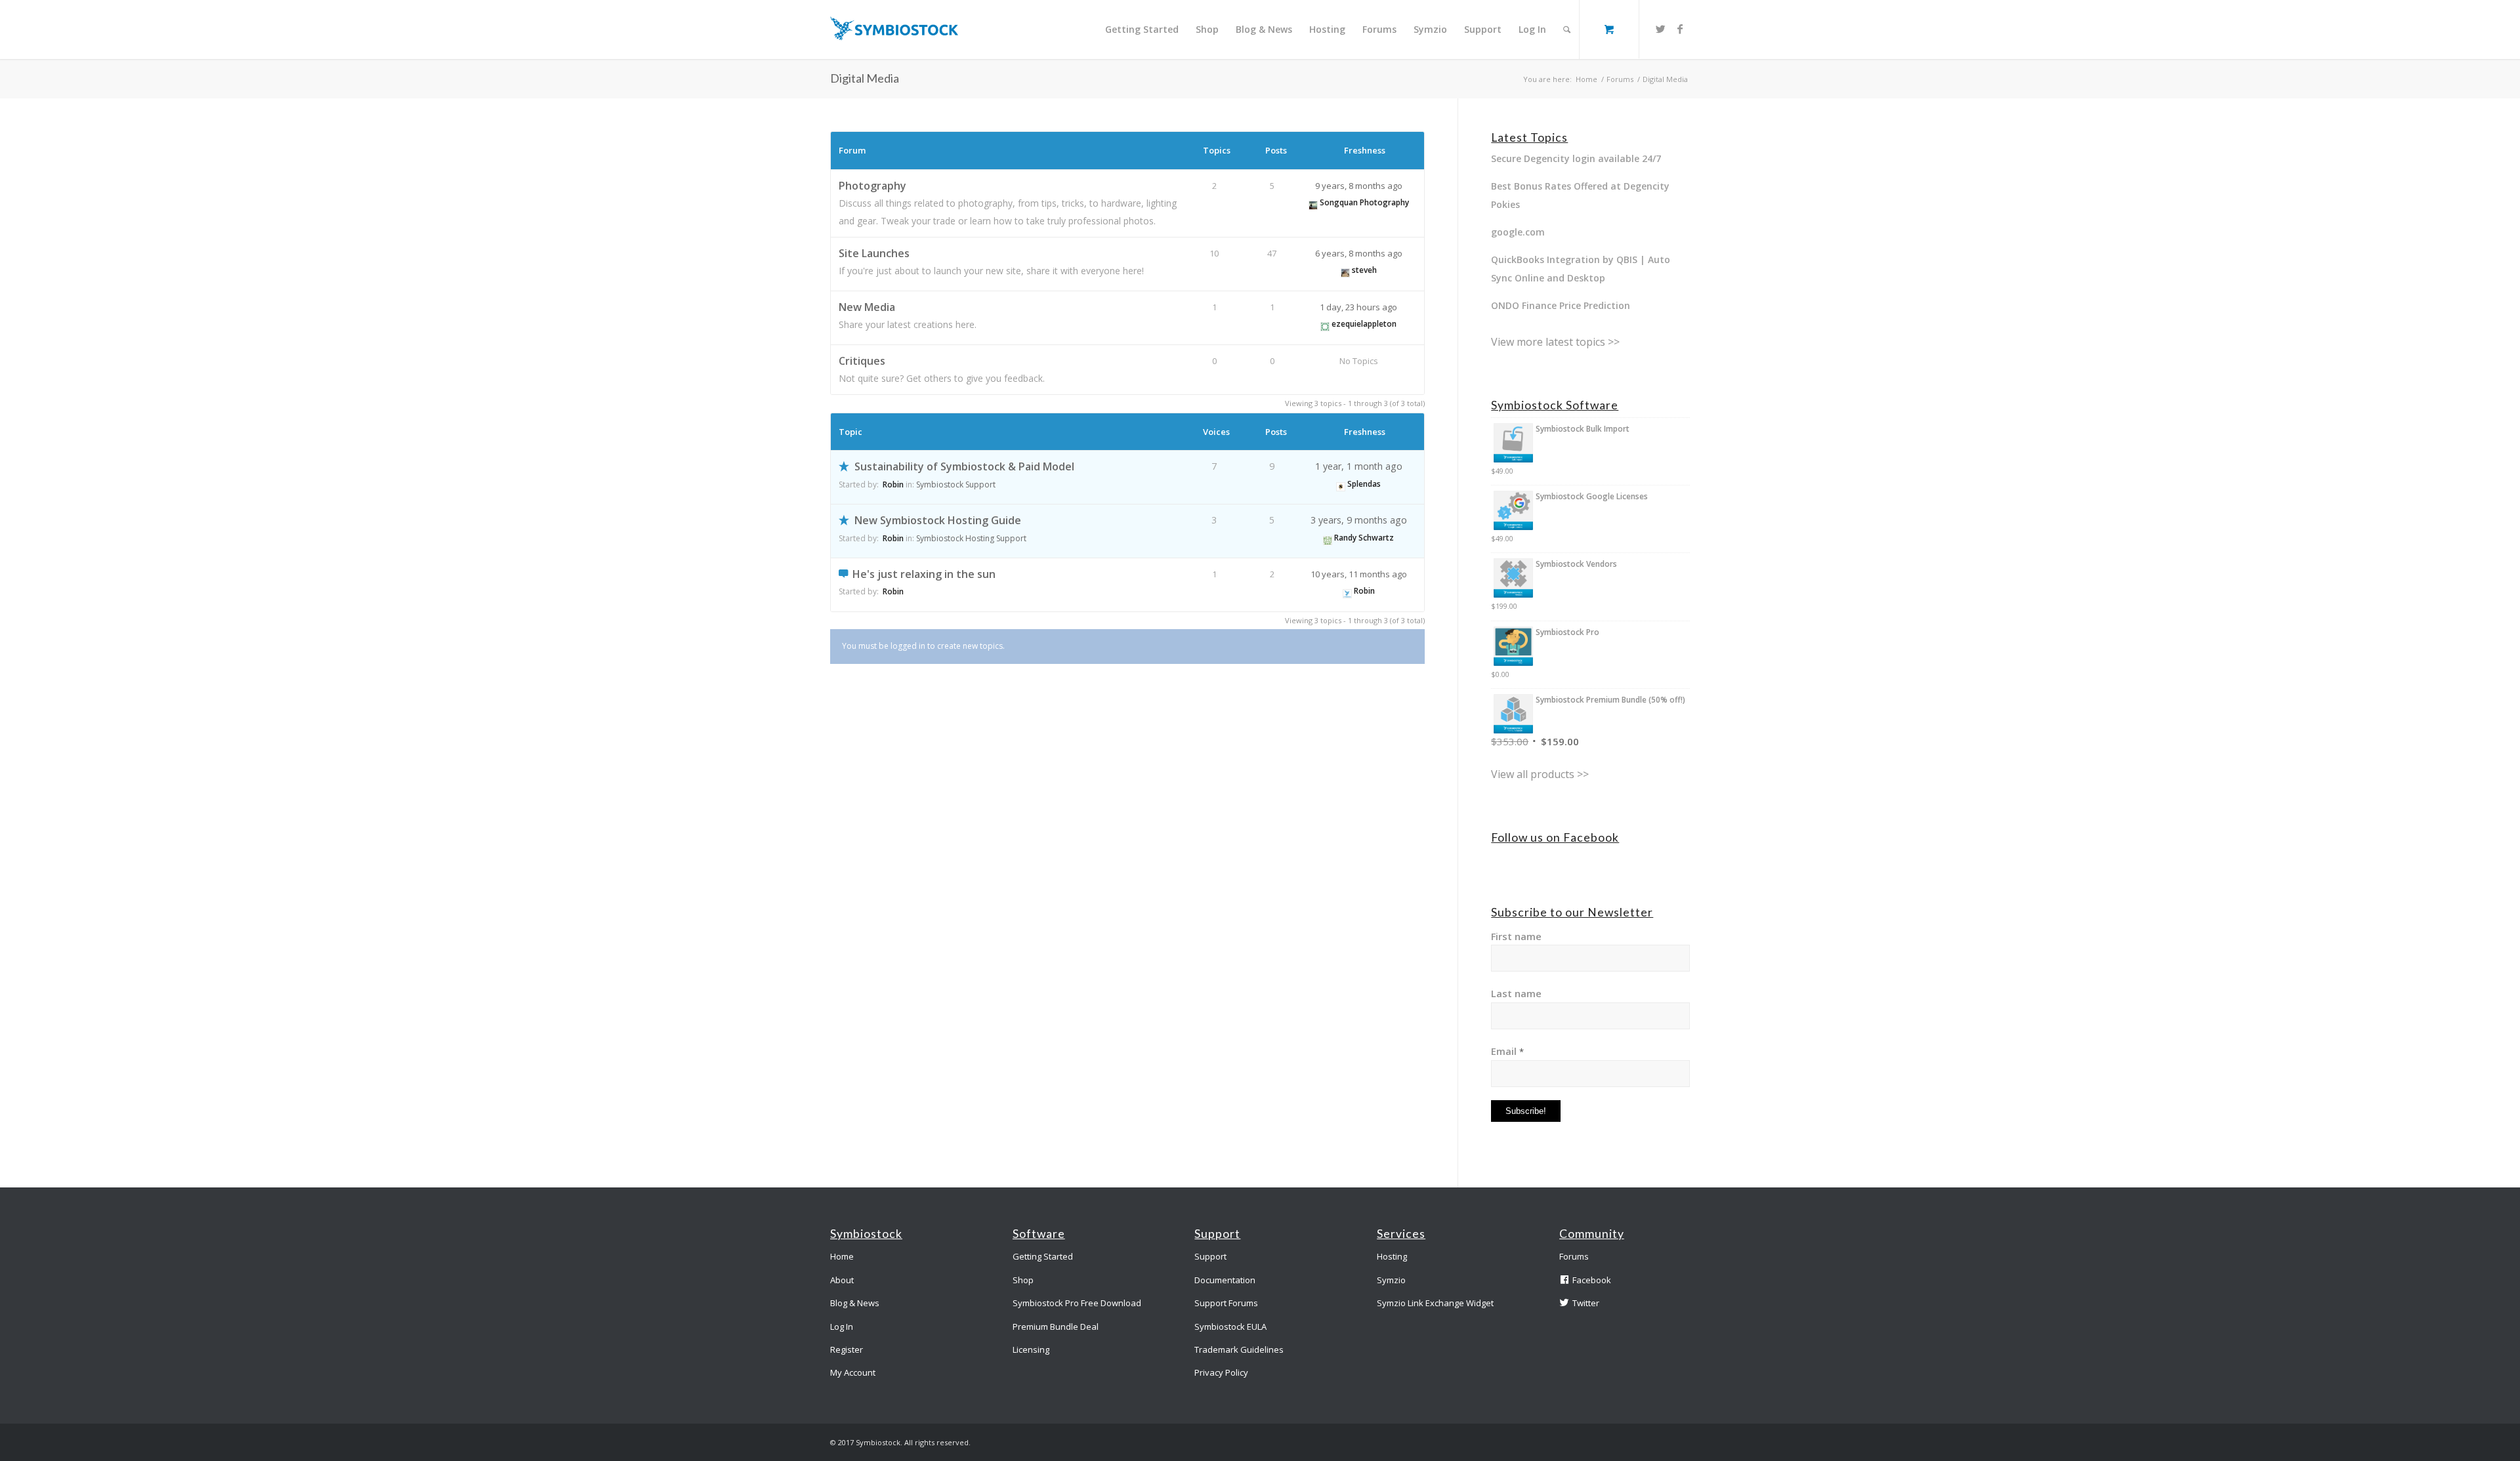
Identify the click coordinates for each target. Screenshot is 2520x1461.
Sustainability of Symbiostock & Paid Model (964, 466)
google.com (1518, 232)
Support (1210, 1256)
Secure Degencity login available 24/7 (1576, 158)
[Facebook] (1680, 29)
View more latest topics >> (1555, 342)
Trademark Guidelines (1239, 1349)
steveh (1364, 270)
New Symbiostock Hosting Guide (938, 520)
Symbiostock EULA (1230, 1327)
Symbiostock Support (956, 484)
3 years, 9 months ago (1359, 520)
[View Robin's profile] (1347, 591)
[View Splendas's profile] (1341, 484)
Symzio (1391, 1280)
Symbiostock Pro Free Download (1077, 1303)
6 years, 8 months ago (1359, 253)
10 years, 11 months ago (1359, 574)
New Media (867, 307)
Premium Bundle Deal (1056, 1327)
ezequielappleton (1364, 324)
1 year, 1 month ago (1359, 466)
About (842, 1280)
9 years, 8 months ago (1359, 186)
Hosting (1392, 1256)
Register (847, 1349)
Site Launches (874, 253)
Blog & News (855, 1303)
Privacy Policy (1221, 1372)
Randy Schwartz (1364, 538)
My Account (853, 1372)
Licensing (1031, 1349)
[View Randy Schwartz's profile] (1328, 538)
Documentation (1225, 1280)
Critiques (862, 361)
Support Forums (1226, 1303)
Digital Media (865, 78)
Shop (1023, 1280)
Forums (1620, 79)
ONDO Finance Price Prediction (1561, 305)
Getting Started (1043, 1256)
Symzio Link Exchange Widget (1435, 1303)
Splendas (1364, 484)
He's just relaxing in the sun (924, 574)
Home (1586, 79)
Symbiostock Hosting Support (971, 538)
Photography (872, 186)
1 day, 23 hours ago (1358, 307)
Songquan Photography (1364, 202)
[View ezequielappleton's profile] (1325, 324)
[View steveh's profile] (1345, 270)
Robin (893, 484)
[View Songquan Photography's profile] (1313, 202)
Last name (1516, 993)
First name (1516, 936)
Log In (842, 1327)
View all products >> (1540, 774)
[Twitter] (1660, 29)
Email (1507, 1051)
